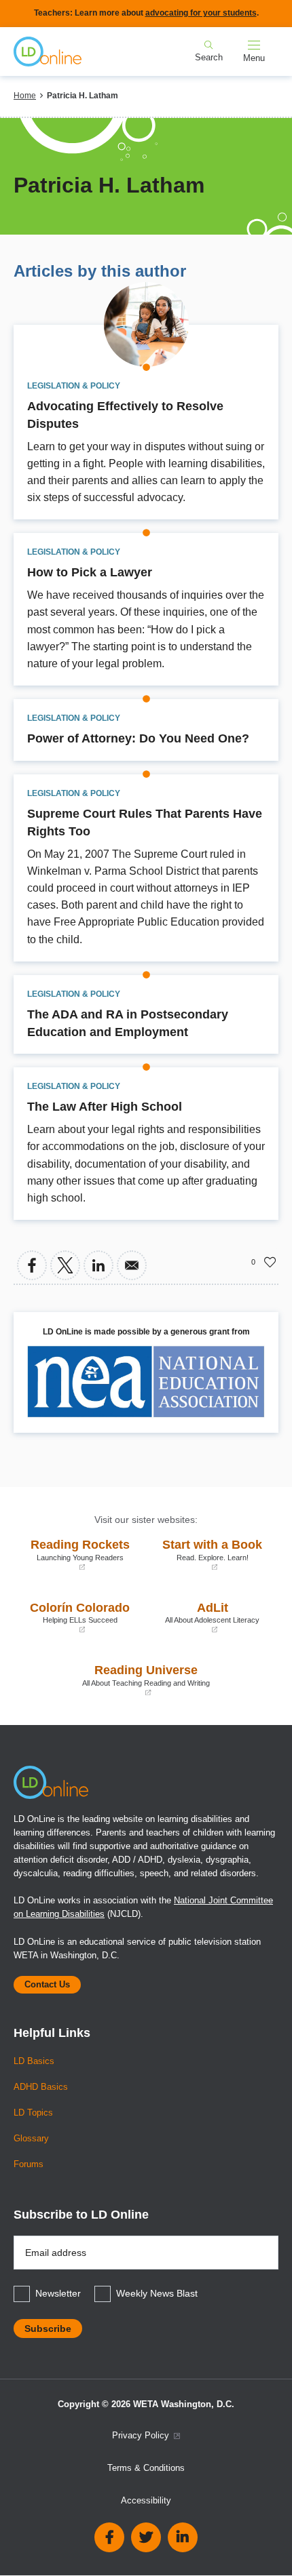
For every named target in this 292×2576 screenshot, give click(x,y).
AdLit (206, 1618)
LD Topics (33, 2113)
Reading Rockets (75, 1554)
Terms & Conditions (146, 2468)
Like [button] (270, 1262)
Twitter (146, 2537)
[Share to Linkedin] (98, 1265)
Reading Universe (115, 1680)
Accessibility (146, 2501)
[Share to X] (65, 1265)
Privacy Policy (142, 2436)
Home (25, 96)
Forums (29, 2164)
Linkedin (183, 2537)
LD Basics (34, 2061)
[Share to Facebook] (32, 1265)
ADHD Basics (41, 2087)
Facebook (109, 2537)
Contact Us (47, 1985)
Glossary (31, 2139)
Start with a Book (207, 1554)
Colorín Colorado (75, 1618)
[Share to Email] (132, 1265)
